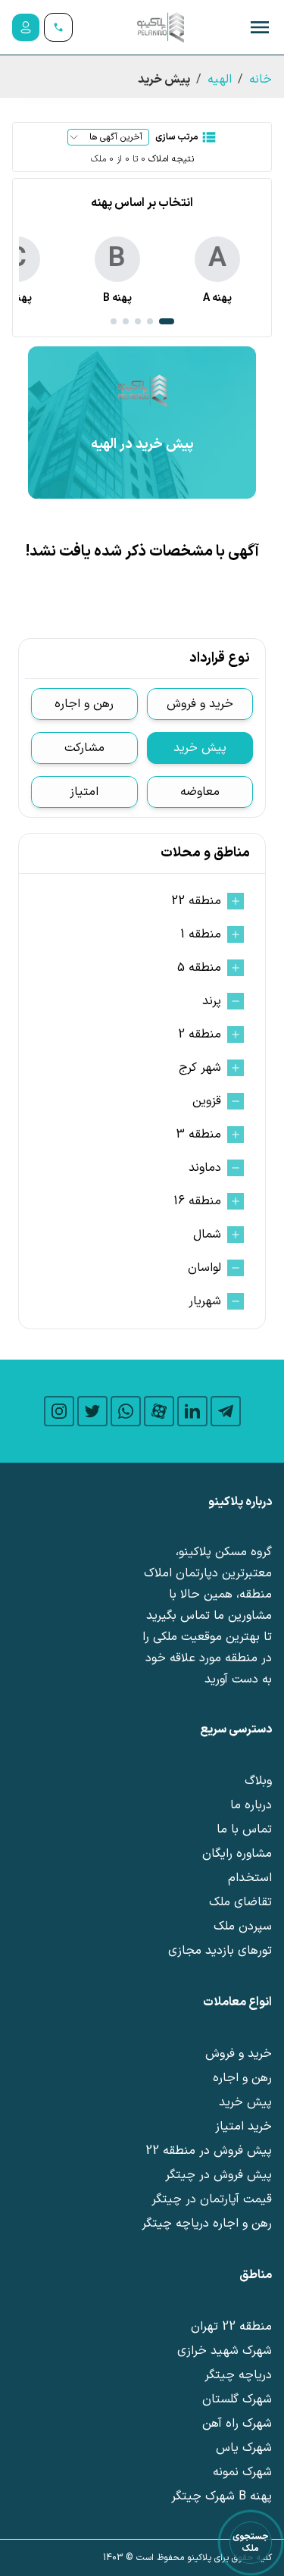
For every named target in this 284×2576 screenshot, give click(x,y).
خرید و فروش (200, 704)
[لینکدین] (192, 1411)
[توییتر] (92, 1411)
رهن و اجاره (84, 704)
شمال (207, 1235)
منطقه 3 (198, 1135)
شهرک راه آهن (237, 2424)
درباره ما (251, 1805)
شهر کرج (200, 1068)
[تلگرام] (226, 1411)
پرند (212, 1001)
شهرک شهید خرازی (225, 2351)
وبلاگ (258, 1781)
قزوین (207, 1101)
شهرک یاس (244, 2448)
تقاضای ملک (240, 1902)
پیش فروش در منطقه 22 (209, 2151)
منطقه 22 (196, 901)
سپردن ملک (243, 1927)
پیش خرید (200, 748)
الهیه (220, 80)
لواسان (204, 1268)
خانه (261, 80)
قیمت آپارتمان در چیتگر (212, 2199)
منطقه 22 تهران (231, 2327)
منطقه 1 (201, 934)
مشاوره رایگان (237, 1854)
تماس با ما (244, 1829)
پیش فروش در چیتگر (218, 2175)
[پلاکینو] (161, 27)
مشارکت (84, 748)
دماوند (205, 1168)
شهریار (205, 1301)
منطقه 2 (200, 1034)
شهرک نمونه (242, 2472)
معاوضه (200, 792)
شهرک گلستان (237, 2399)
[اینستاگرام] (59, 1411)
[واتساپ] (126, 1411)
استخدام (250, 1878)
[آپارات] (159, 1411)
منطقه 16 (197, 1201)
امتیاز (84, 792)
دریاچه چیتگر (238, 2375)
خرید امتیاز (243, 2127)
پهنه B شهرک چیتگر (222, 2496)
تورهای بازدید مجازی (220, 1951)
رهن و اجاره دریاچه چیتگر (207, 2224)
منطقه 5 (199, 968)
